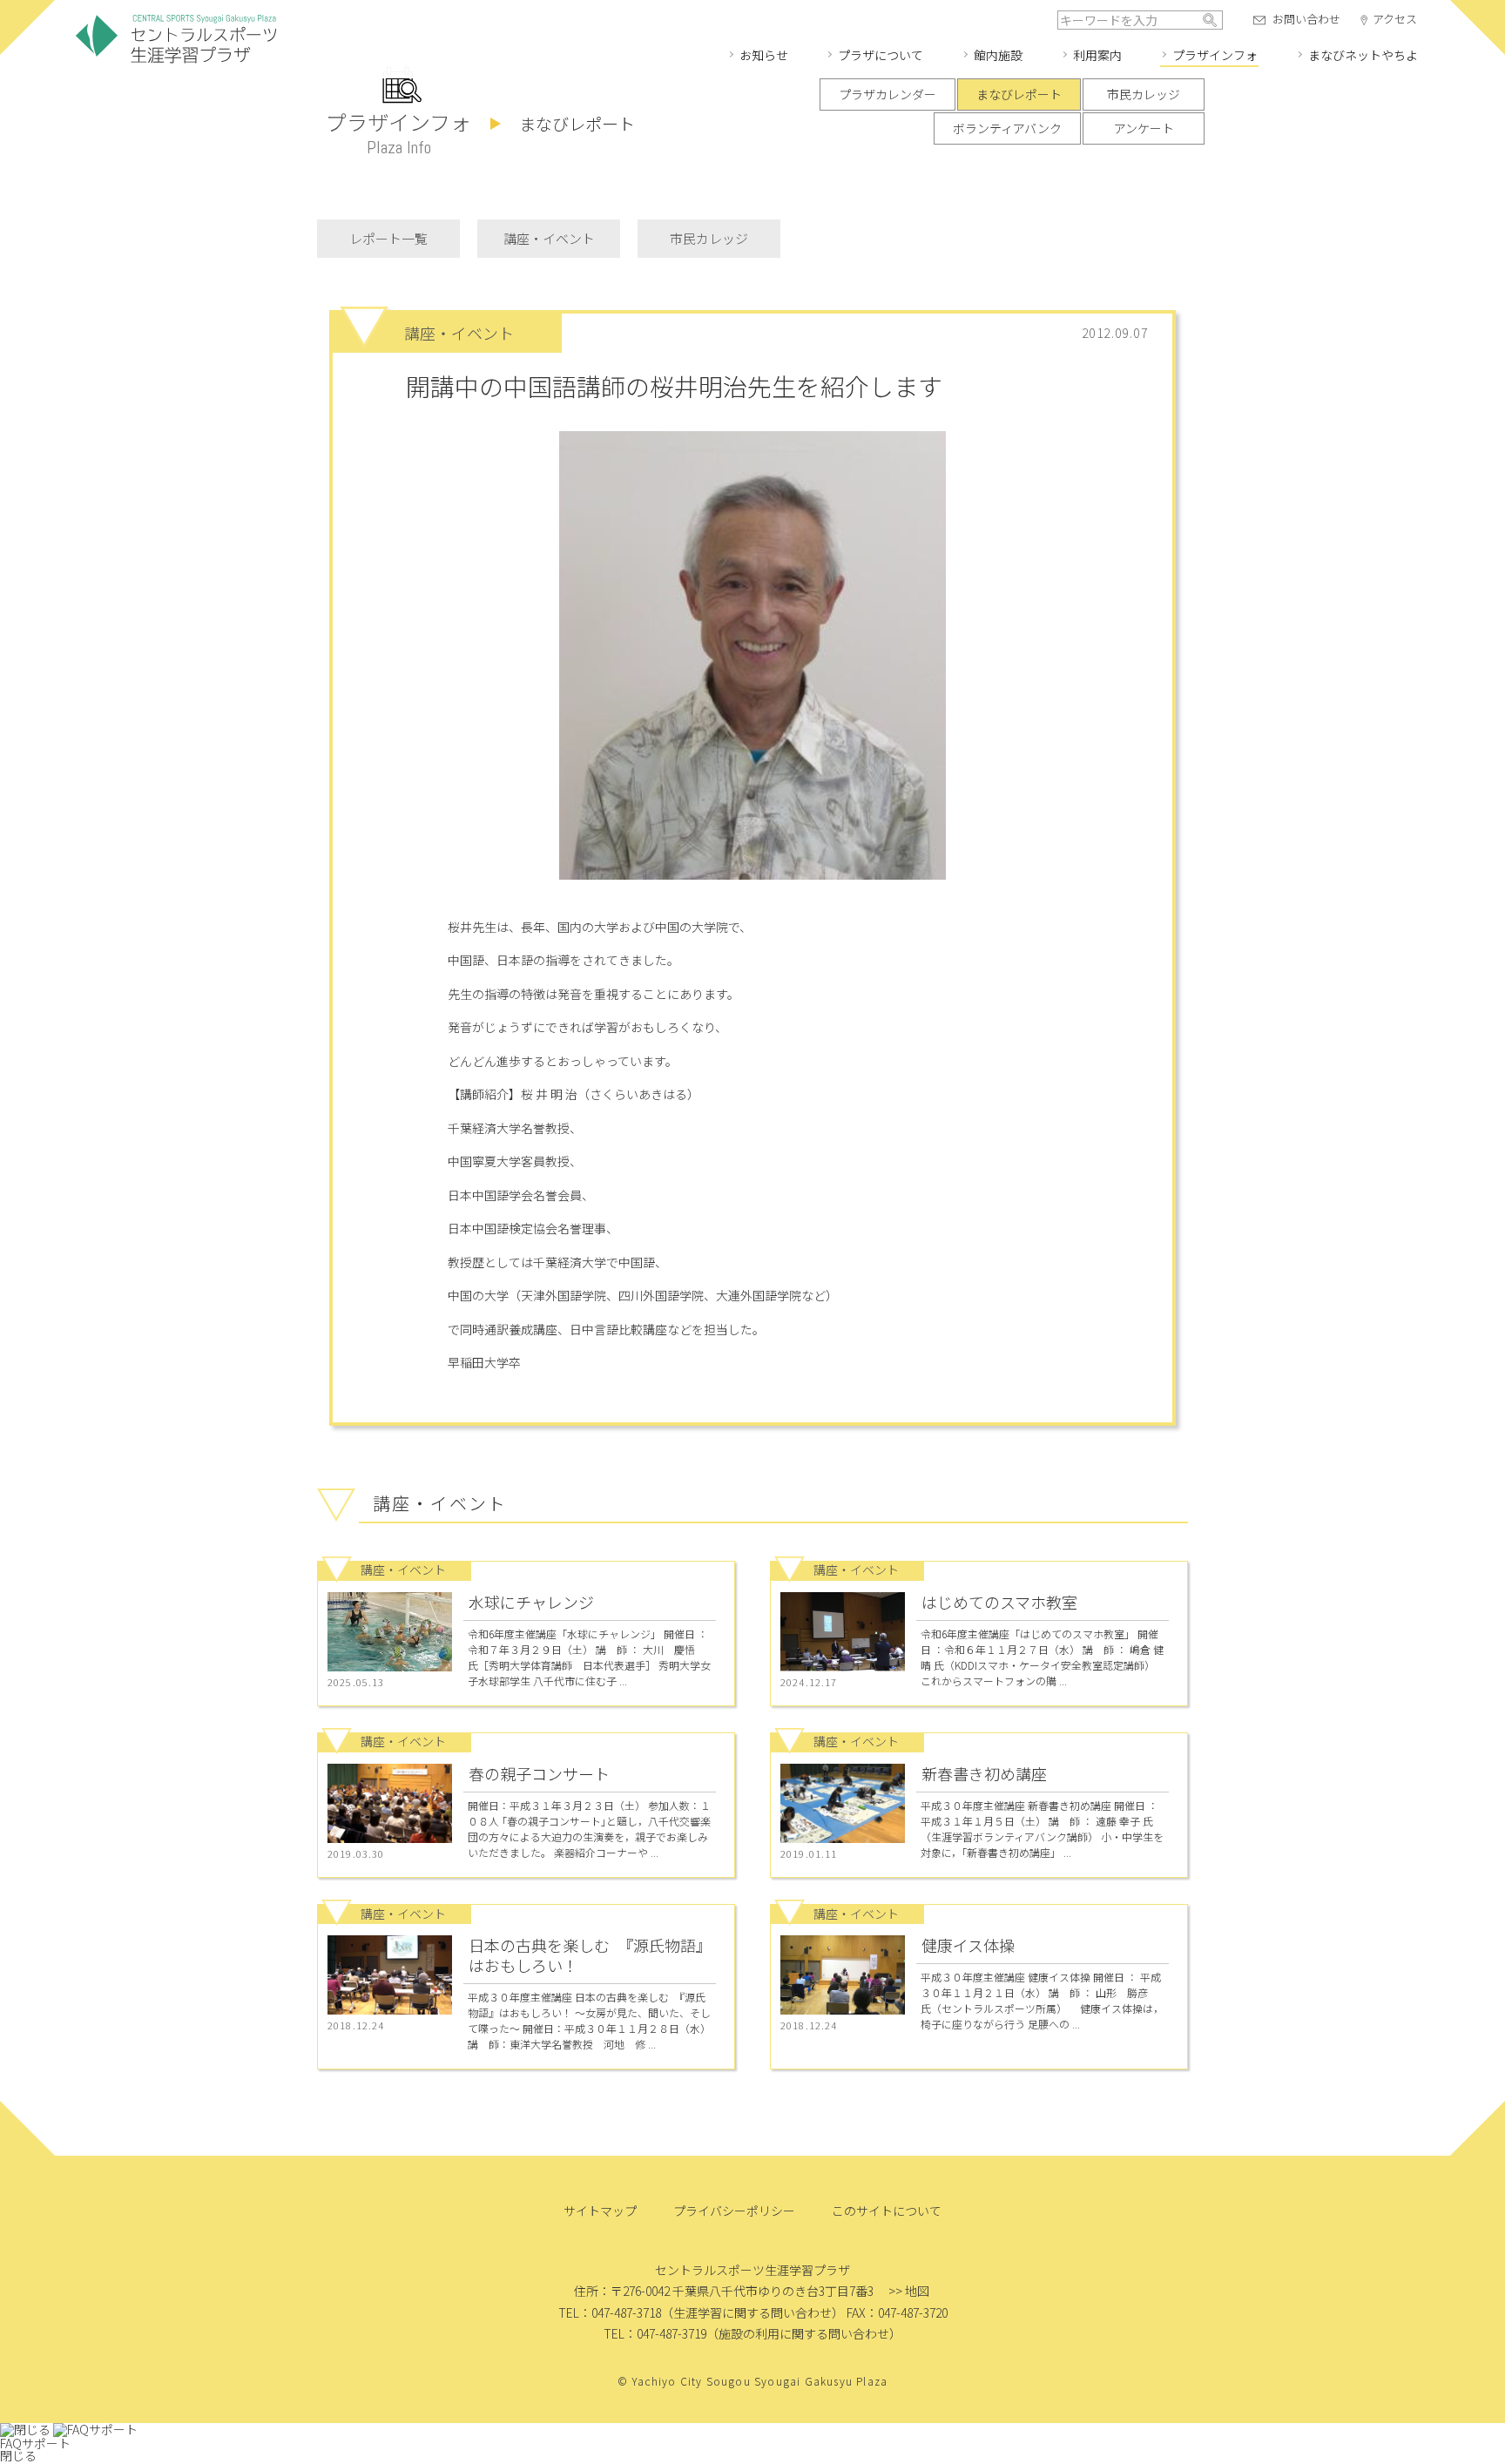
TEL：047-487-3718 (610, 2312)
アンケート (1144, 128)
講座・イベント (549, 238)
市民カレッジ (1144, 94)
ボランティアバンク (1007, 128)
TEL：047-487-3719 (655, 2333)
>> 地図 (909, 2291)
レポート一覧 (388, 238)
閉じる (18, 2455)
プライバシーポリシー (734, 2211)
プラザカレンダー (887, 94)
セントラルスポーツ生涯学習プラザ (176, 40)
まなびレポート (1019, 94)
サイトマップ (600, 2211)
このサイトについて (887, 2211)
